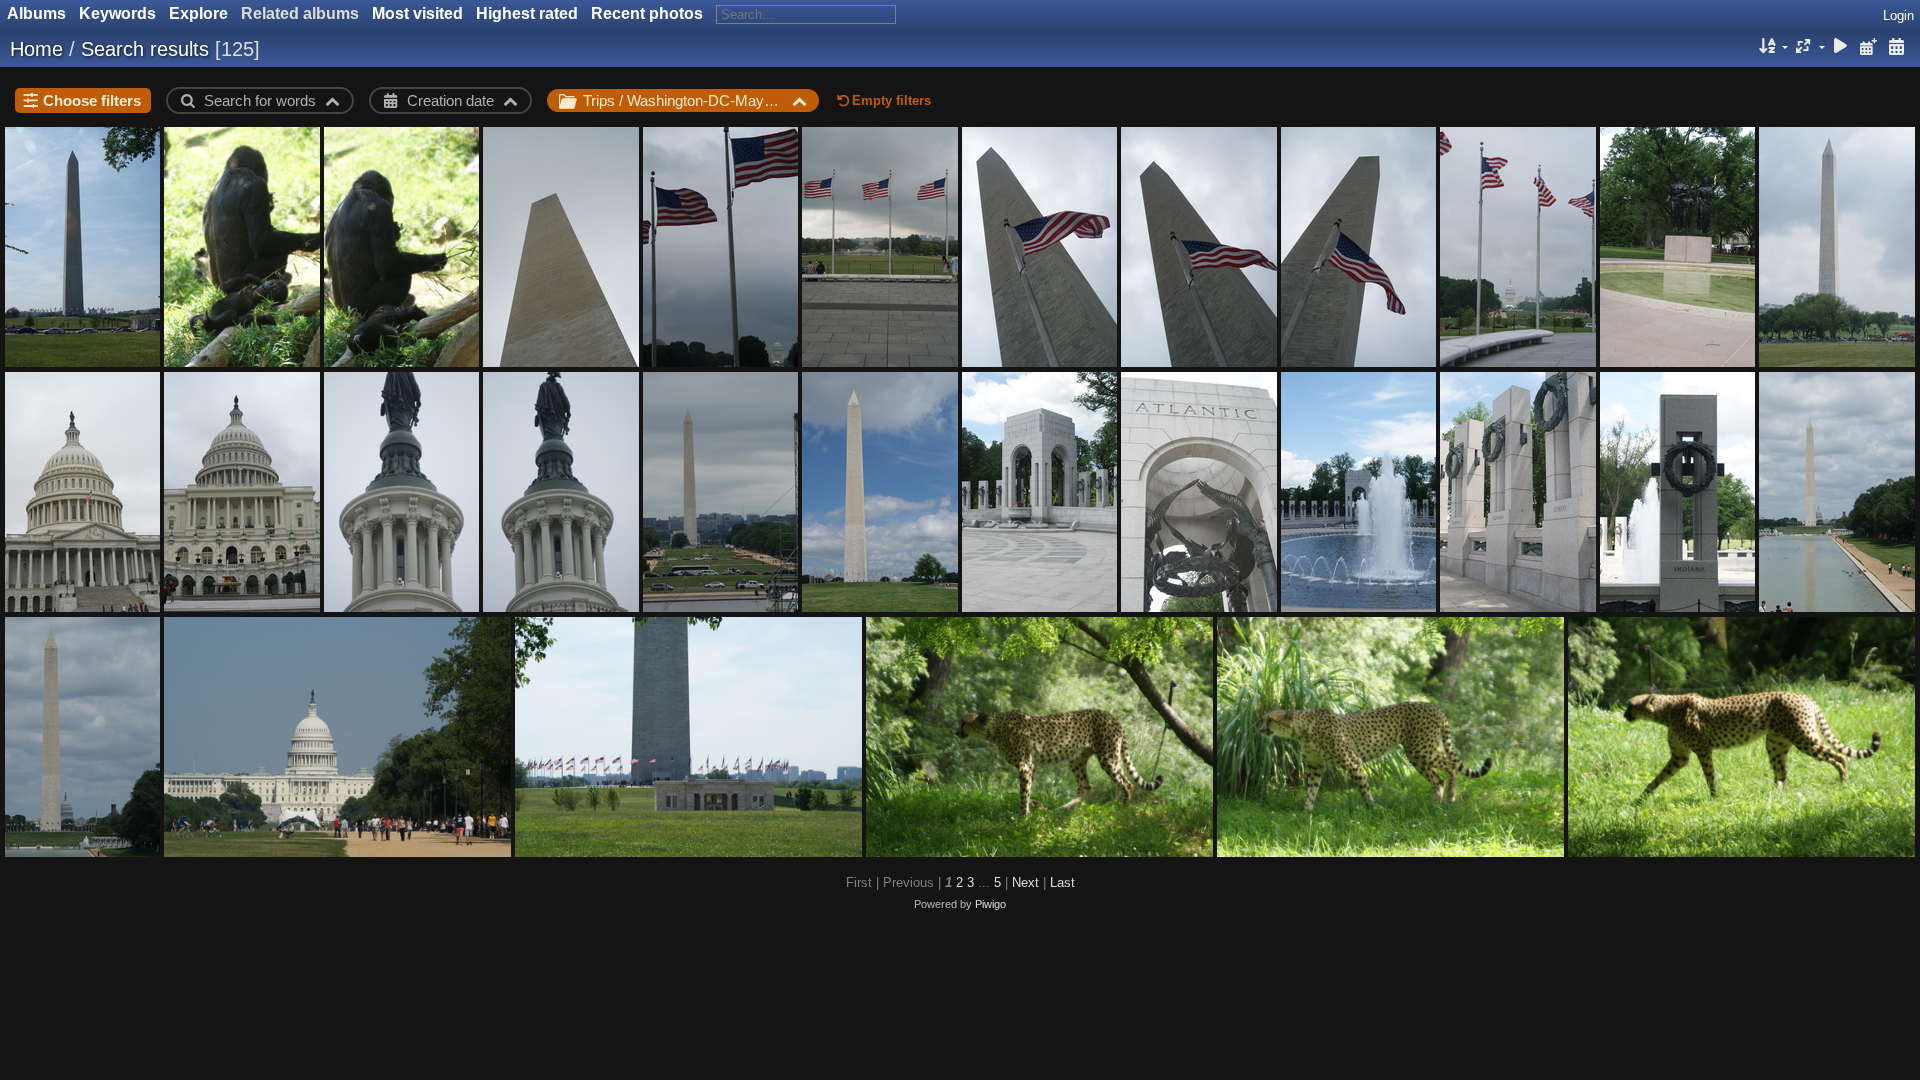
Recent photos (647, 13)
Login (1898, 15)
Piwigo (990, 904)
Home (36, 49)
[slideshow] (1841, 47)
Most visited (417, 13)
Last (1062, 882)
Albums (36, 13)
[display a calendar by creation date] (1896, 47)
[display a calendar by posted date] (1868, 47)
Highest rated (527, 13)
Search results (145, 49)
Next (1025, 882)
